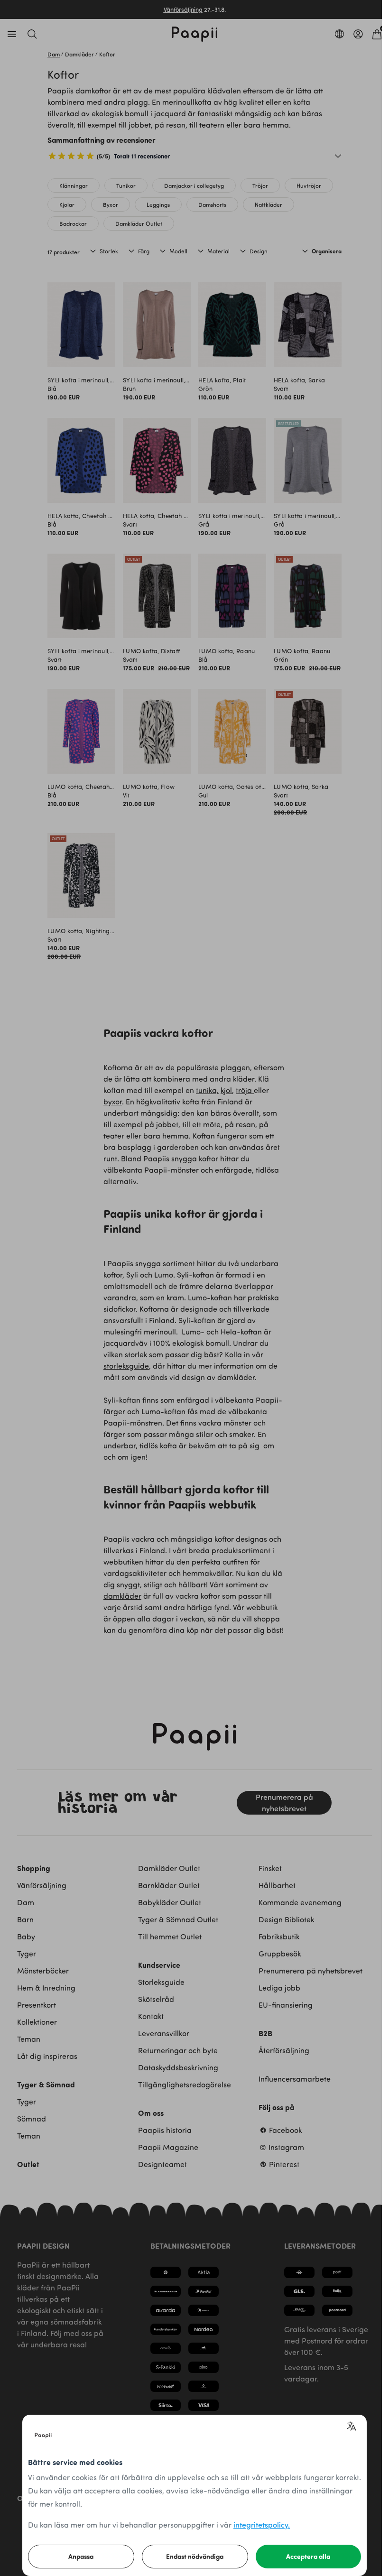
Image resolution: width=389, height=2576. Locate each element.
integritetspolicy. (262, 2525)
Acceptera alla (308, 2556)
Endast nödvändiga (195, 2556)
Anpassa (81, 2556)
